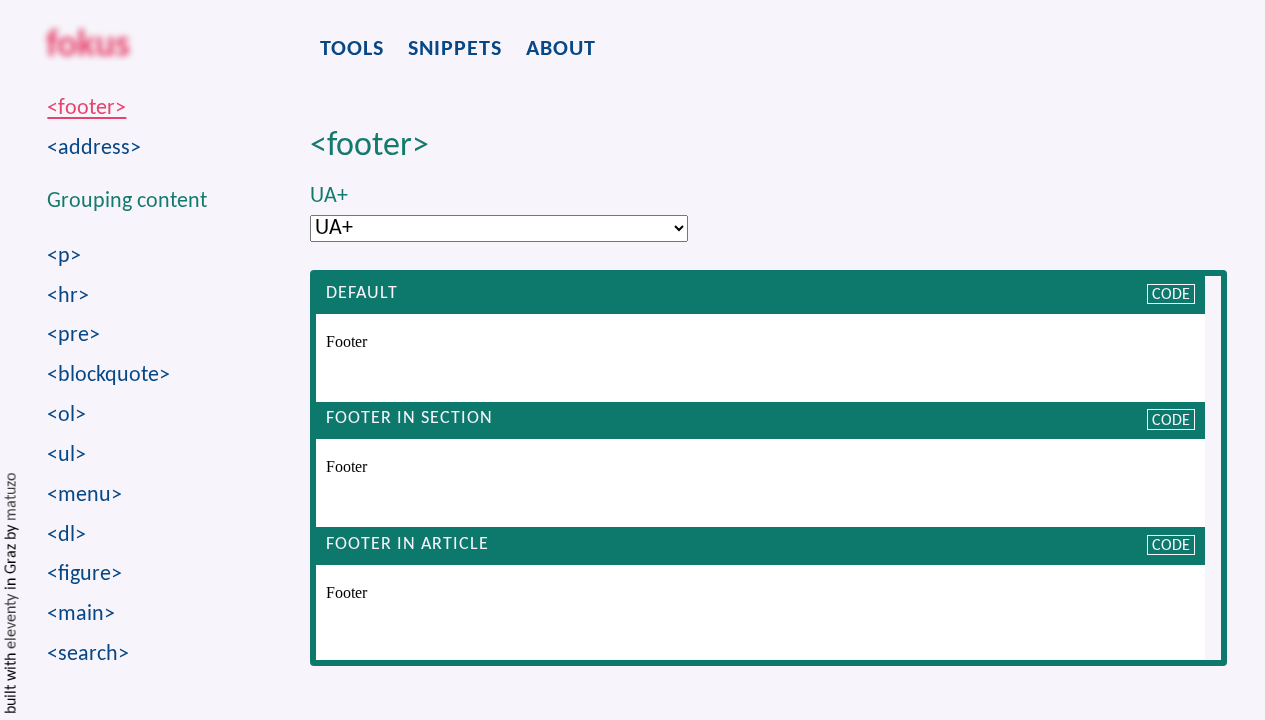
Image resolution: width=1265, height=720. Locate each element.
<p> (64, 256)
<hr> (68, 296)
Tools (352, 49)
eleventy (12, 621)
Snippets (455, 49)
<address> (94, 148)
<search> (88, 654)
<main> (81, 614)
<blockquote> (108, 375)
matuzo (12, 497)
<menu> (84, 495)
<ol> (66, 415)
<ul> (66, 455)
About (561, 49)
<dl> (66, 535)
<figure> (84, 574)
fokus (88, 48)
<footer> (86, 108)
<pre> (73, 335)
